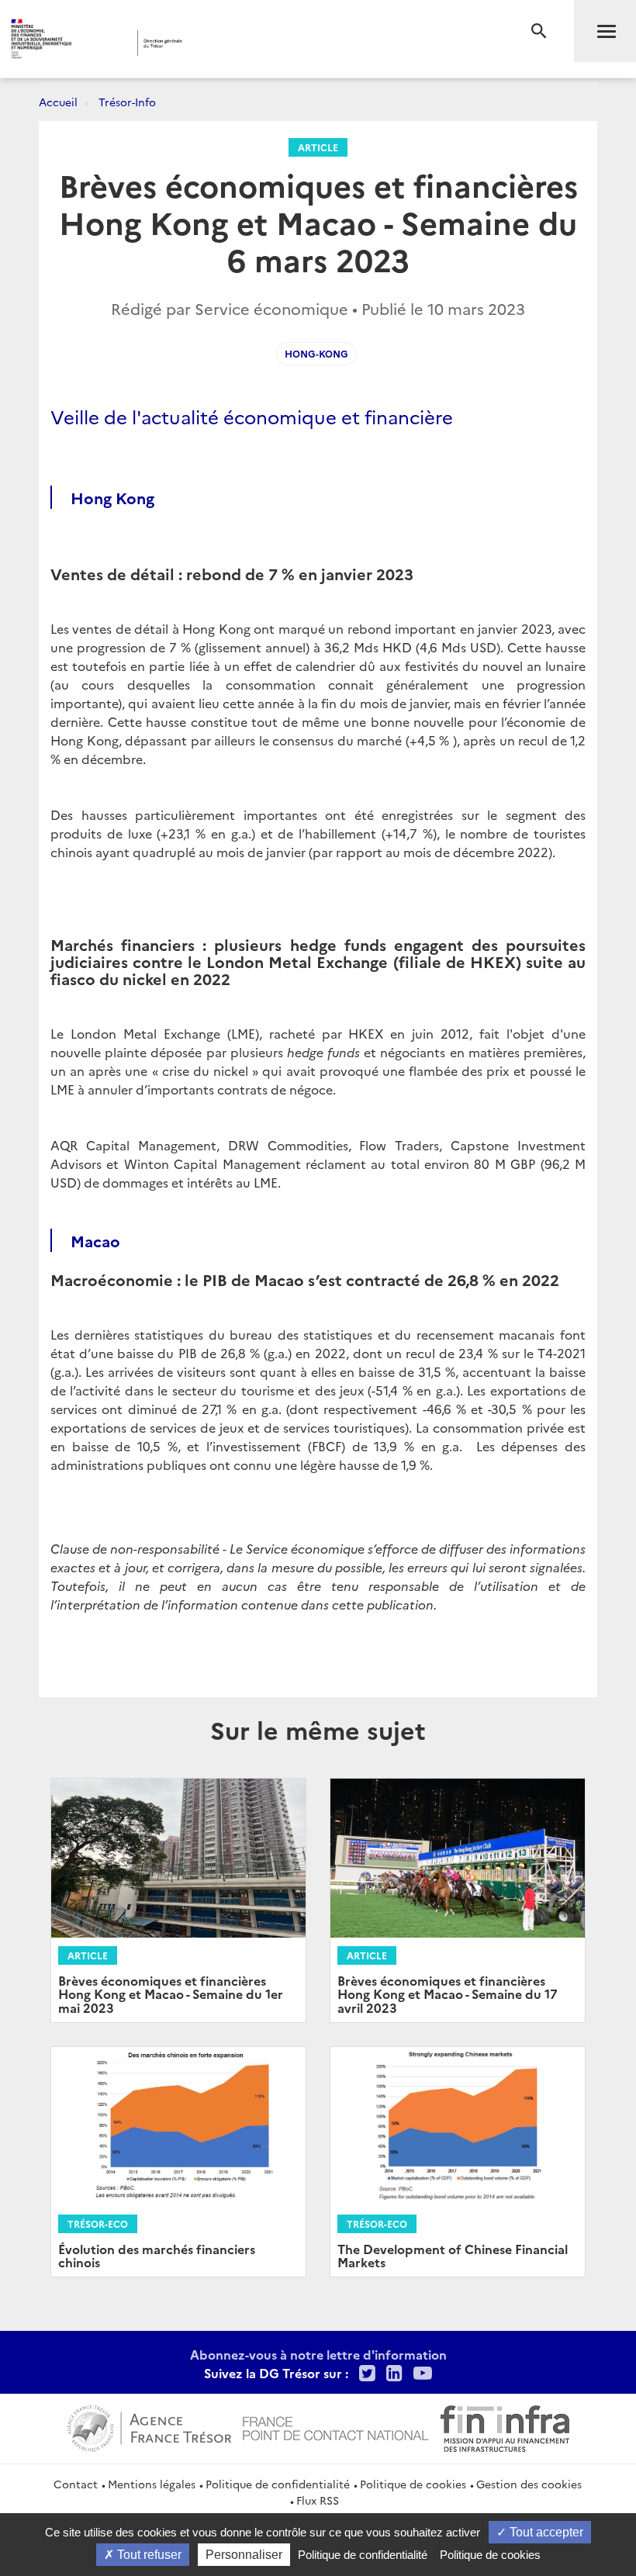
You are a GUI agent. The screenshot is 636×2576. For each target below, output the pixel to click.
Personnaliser (244, 2555)
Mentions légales (152, 2484)
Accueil (58, 102)
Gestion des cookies (529, 2484)
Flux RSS (318, 2500)
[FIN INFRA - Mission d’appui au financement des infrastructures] (505, 2426)
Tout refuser (148, 2555)
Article (318, 147)
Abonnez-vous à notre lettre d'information (318, 2354)
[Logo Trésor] (243, 43)
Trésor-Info (127, 102)
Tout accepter (545, 2532)
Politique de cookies (413, 2484)
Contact (76, 2484)
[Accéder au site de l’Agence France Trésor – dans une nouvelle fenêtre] (149, 2426)
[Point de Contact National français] (336, 2426)
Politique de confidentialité (278, 2484)
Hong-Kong (316, 353)
